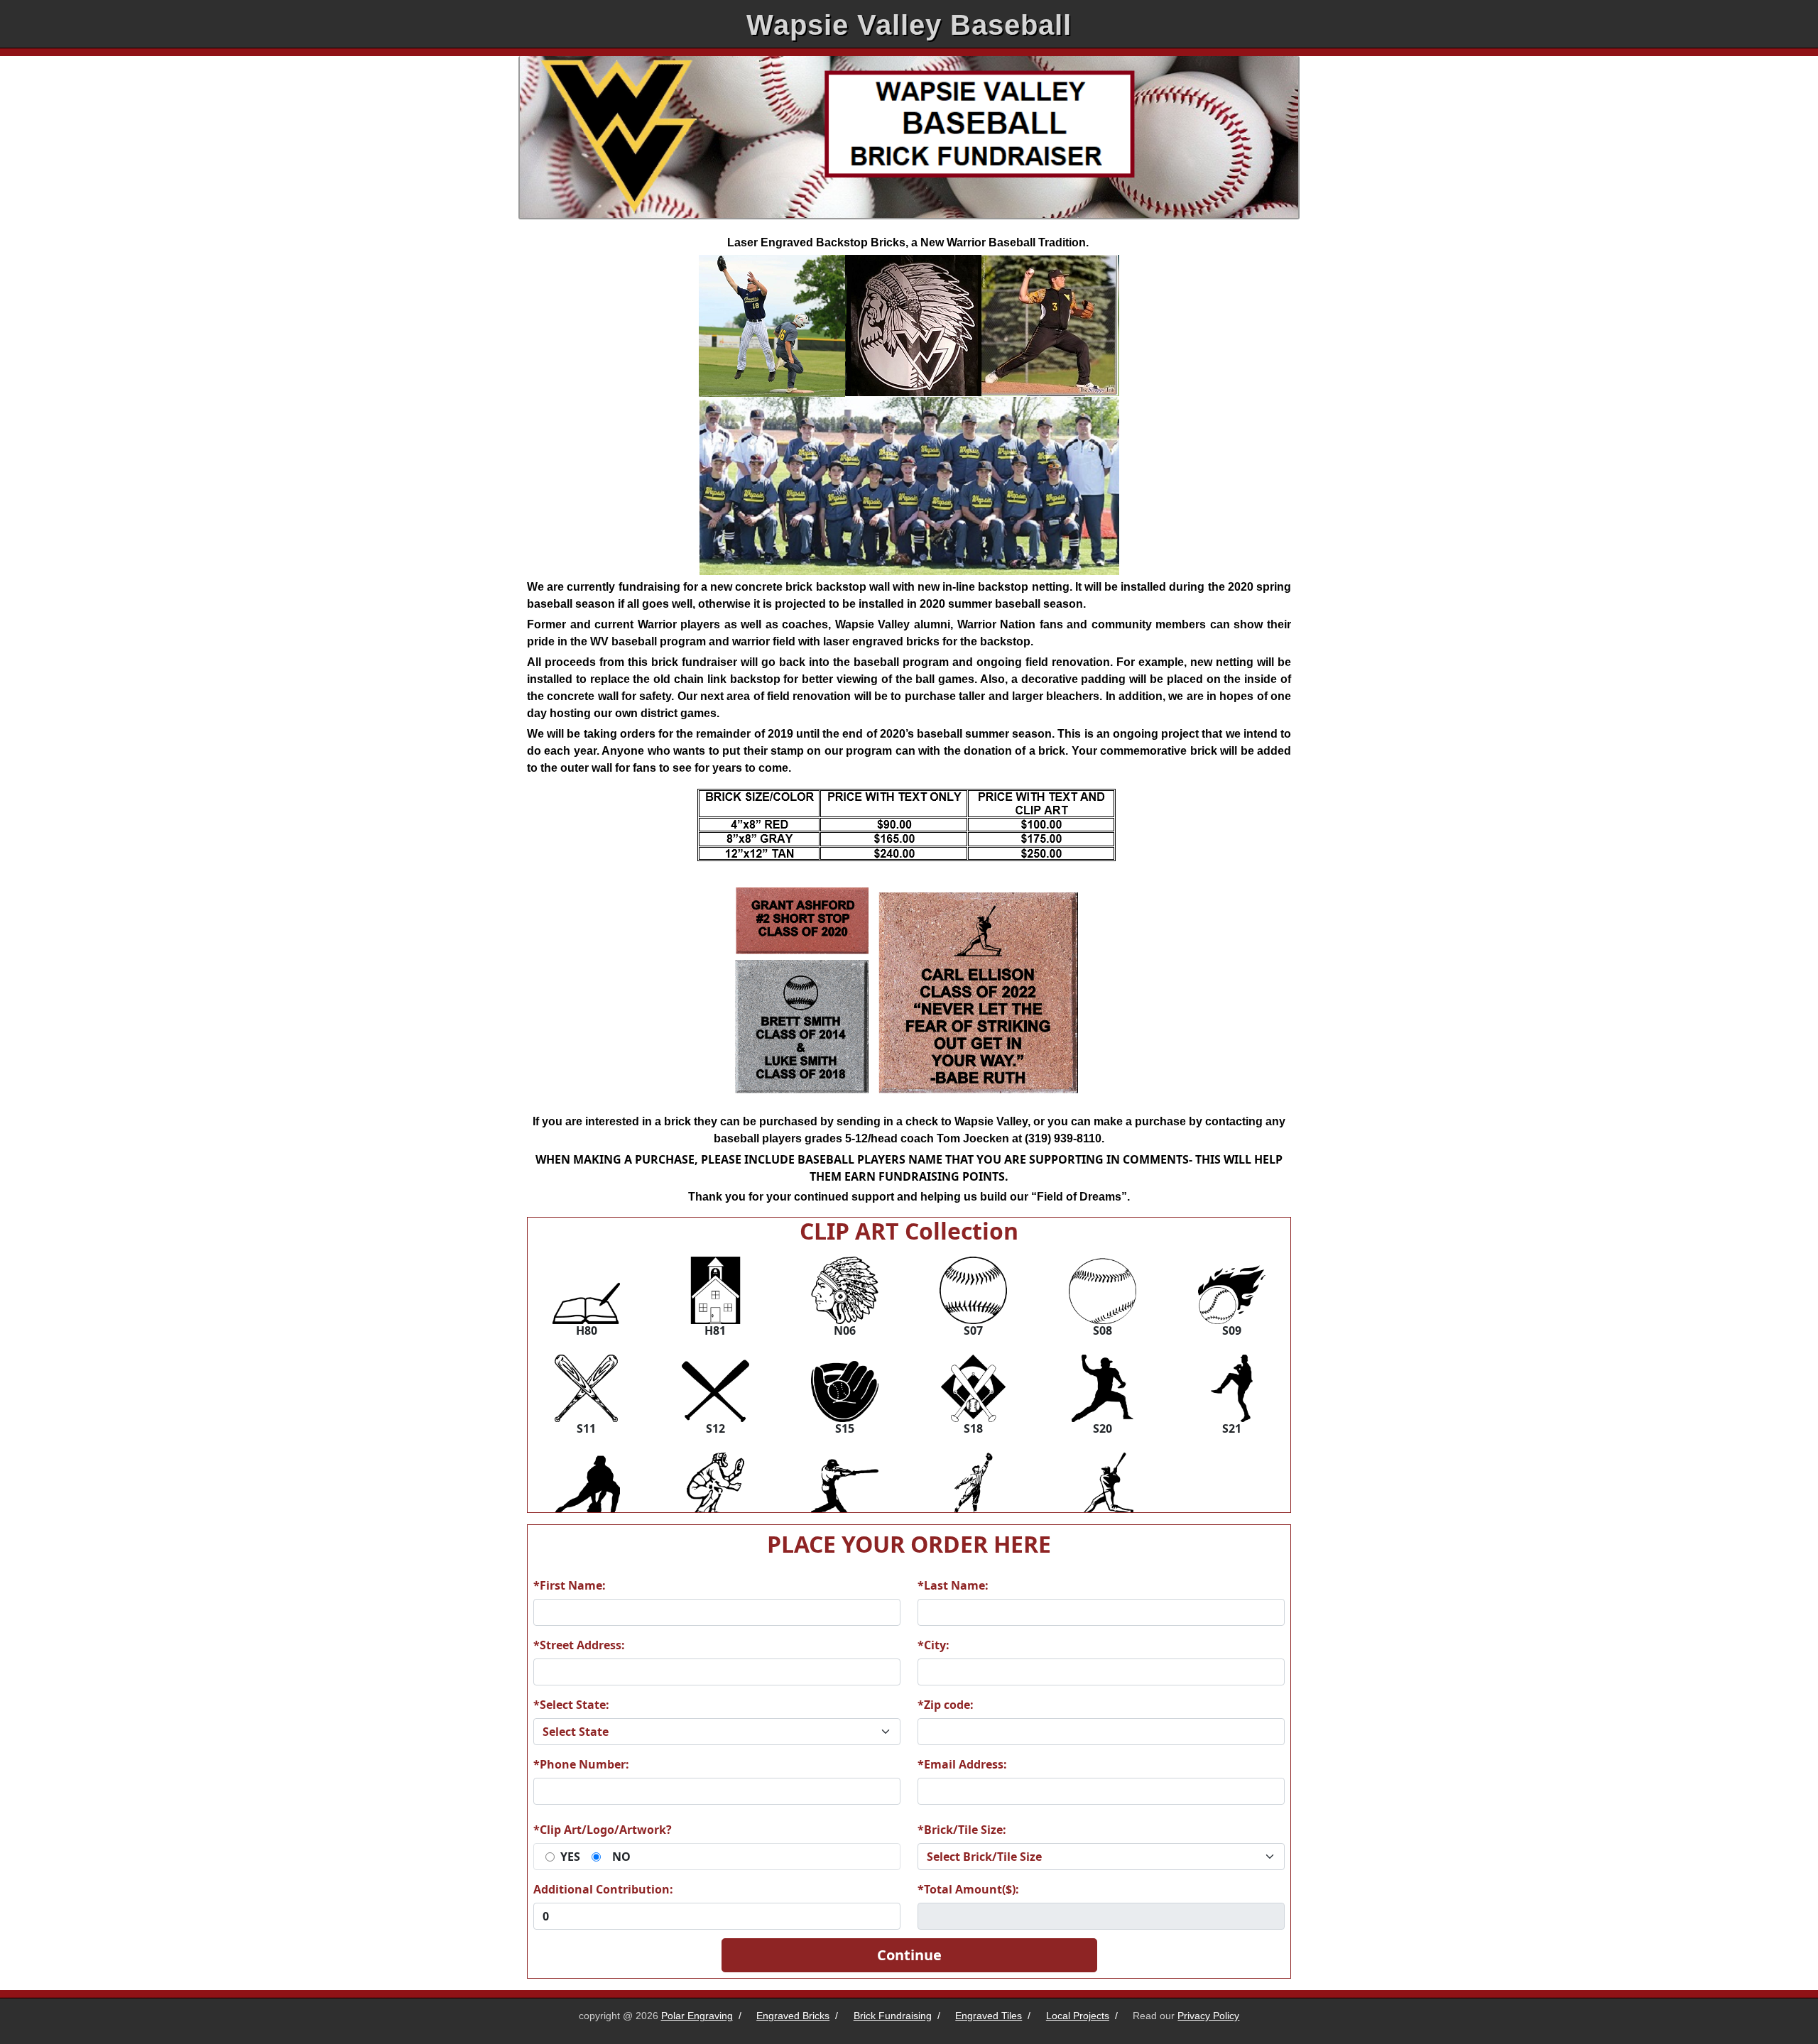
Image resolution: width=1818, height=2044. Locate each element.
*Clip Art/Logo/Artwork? (603, 1830)
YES (570, 1857)
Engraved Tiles (989, 2016)
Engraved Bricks (793, 2016)
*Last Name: (953, 1585)
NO (621, 1857)
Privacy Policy (1208, 2016)
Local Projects (1078, 2016)
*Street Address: (579, 1645)
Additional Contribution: (603, 1889)
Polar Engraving (697, 2016)
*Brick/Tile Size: (962, 1830)
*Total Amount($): (968, 1889)
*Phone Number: (581, 1764)
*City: (934, 1645)
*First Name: (570, 1585)
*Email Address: (962, 1764)
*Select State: (571, 1705)
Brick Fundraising (893, 2016)
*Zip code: (946, 1705)
